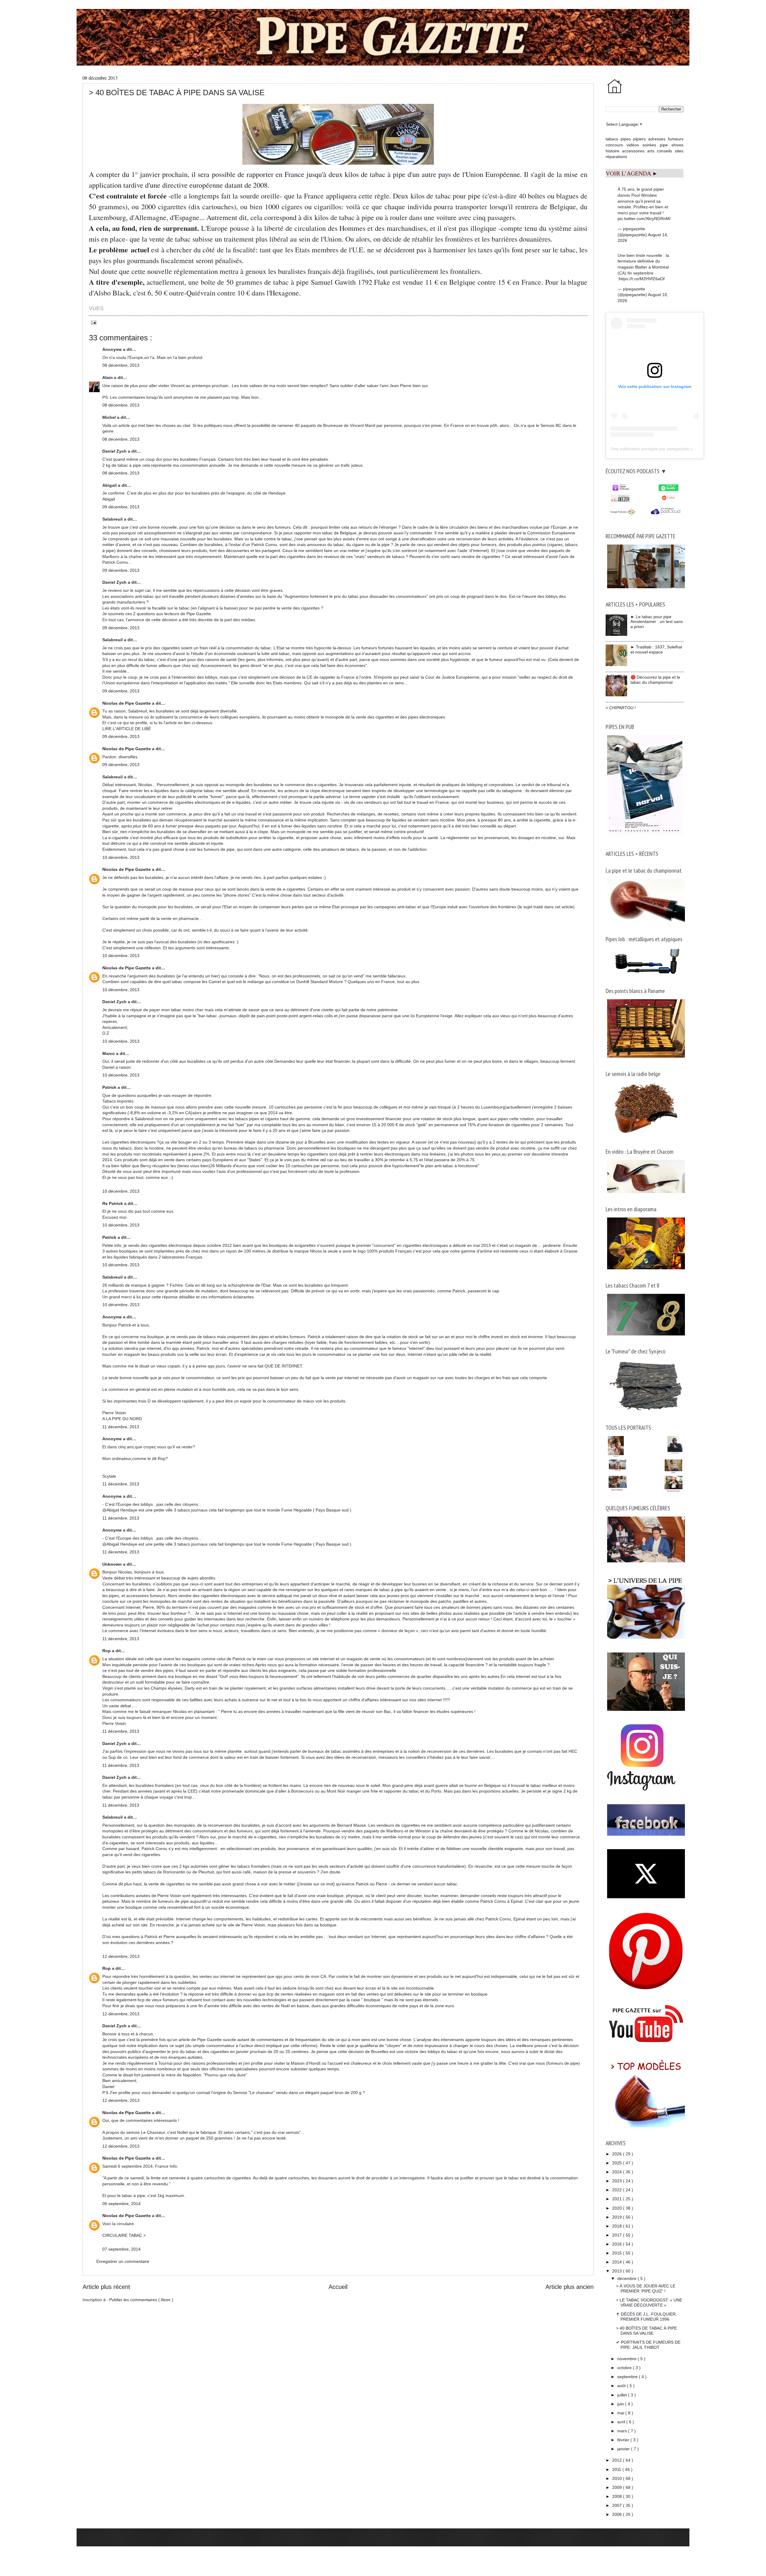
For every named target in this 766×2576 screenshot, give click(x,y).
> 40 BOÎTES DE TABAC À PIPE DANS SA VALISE (646, 2331)
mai (621, 2413)
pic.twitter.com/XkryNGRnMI (644, 219)
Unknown (113, 1564)
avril (622, 2422)
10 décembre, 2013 (121, 857)
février (624, 2440)
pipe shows (672, 145)
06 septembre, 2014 (121, 2204)
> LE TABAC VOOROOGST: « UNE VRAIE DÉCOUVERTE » (649, 2303)
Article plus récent (106, 2287)
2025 (618, 2163)
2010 (618, 2478)
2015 (618, 2253)
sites (679, 151)
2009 (618, 2487)
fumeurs (676, 139)
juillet (623, 2395)
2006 (618, 2514)
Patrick (110, 1087)
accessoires (633, 151)
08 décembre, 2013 (121, 365)
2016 (618, 2244)
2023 (618, 2181)
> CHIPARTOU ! (621, 708)
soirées (649, 145)
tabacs (612, 139)
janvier (624, 2449)
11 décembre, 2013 (121, 1427)
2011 (617, 2469)
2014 (618, 2262)
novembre (627, 2359)
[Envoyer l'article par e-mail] (93, 322)
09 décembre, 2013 (121, 507)
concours (614, 145)
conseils (664, 151)
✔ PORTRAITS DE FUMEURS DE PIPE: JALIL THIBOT (648, 2345)
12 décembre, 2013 (121, 1956)
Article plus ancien (570, 2287)
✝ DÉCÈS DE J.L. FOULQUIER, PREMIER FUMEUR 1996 (646, 2317)
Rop (107, 1651)
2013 (618, 2271)
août (622, 2386)
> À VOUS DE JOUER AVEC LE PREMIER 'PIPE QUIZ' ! (646, 2288)
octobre (625, 2368)
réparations (616, 157)
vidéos (633, 145)
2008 (618, 2496)
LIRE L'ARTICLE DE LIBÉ (127, 729)
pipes (626, 139)
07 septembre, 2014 (121, 2249)
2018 (618, 2226)
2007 (618, 2505)
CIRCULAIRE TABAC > (124, 2235)
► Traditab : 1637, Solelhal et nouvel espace (656, 649)
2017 (618, 2235)
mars (623, 2431)
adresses (657, 139)
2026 (618, 2154)
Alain (108, 377)
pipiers (639, 139)
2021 (618, 2199)
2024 (618, 2172)
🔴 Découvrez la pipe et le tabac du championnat (655, 680)
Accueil (338, 2287)
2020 (618, 2208)
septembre (628, 2377)
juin (621, 2404)
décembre (627, 2278)
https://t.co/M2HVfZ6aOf (642, 279)
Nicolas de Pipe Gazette (127, 703)
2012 (618, 2460)
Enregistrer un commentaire (123, 2261)
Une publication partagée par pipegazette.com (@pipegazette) (670, 449)
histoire (613, 151)
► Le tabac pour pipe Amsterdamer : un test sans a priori (657, 622)
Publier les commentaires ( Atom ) (141, 2300)
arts (651, 151)
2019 (618, 2217)
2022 (618, 2190)
